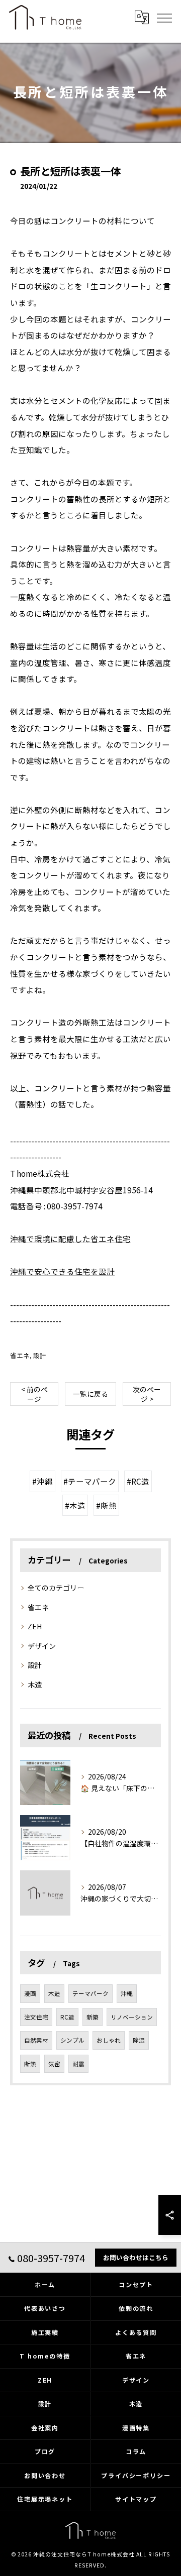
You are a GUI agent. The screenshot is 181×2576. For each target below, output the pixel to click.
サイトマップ (136, 2499)
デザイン (42, 1646)
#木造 (75, 1505)
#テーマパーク (90, 1481)
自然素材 (36, 2040)
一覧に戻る (90, 1394)
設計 (40, 1355)
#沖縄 (42, 1481)
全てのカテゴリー (56, 1588)
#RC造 (138, 1481)
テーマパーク (90, 1993)
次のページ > (147, 1394)
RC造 (67, 2017)
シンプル (72, 2040)
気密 (54, 2064)
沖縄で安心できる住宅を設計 (62, 1271)
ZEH (35, 1626)
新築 (93, 2017)
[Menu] (164, 17)
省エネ (20, 1355)
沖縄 (127, 1993)
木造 (35, 1685)
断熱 (30, 2064)
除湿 (139, 2040)
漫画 (30, 1993)
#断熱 (106, 1505)
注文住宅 (36, 2017)
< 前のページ (34, 1394)
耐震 (78, 2064)
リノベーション (132, 2017)
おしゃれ (109, 2040)
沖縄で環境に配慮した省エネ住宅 (70, 1239)
